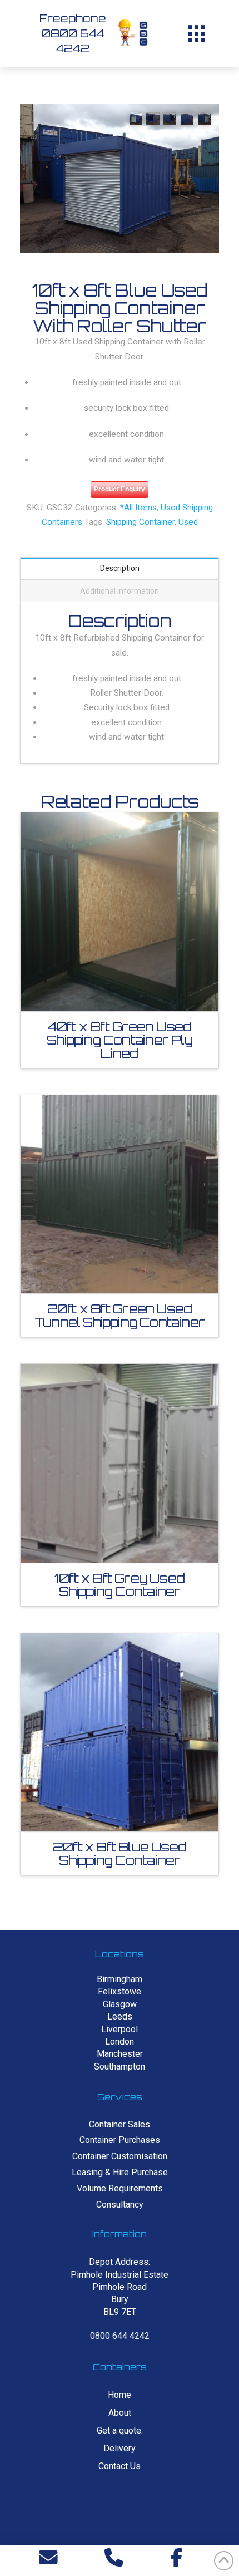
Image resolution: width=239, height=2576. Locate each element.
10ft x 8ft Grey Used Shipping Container (120, 1585)
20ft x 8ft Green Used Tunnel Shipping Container (120, 1315)
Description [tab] (120, 568)
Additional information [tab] (120, 591)
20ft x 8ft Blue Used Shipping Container (120, 1853)
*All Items (138, 508)
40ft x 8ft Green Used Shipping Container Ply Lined (119, 1040)
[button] (196, 33)
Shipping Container (140, 522)
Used (188, 522)
